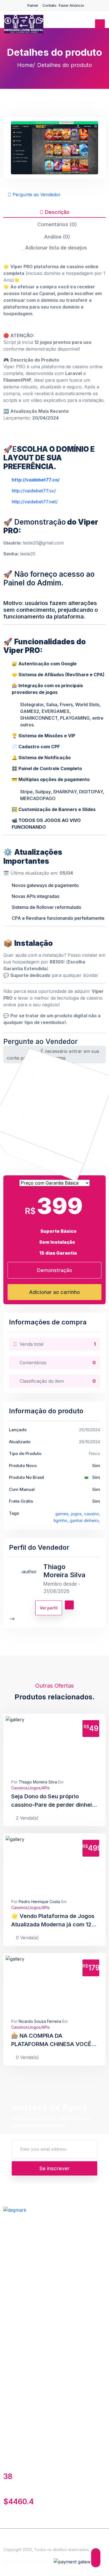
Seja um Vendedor (23, 2226)
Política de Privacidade (27, 2339)
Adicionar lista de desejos (55, 248)
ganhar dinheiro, (85, 1520)
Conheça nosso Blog (25, 2561)
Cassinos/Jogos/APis (30, 1788)
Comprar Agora (71, 1745)
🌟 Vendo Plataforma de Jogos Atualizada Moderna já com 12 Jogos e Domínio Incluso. (53, 1921)
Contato (49, 5)
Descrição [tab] (56, 212)
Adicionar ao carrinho (54, 1292)
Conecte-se (16, 2402)
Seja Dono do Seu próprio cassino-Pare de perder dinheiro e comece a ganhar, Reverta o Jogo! (54, 1801)
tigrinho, (61, 1520)
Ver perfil (49, 1608)
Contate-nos (16, 2302)
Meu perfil (14, 2378)
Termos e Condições (25, 2238)
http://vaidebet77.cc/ (34, 491)
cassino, (92, 1514)
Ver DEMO (32, 1745)
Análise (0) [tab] (56, 237)
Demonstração (54, 1270)
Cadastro (13, 2415)
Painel (33, 5)
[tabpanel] (54, 644)
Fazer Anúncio (71, 5)
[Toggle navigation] (100, 24)
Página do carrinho (24, 2263)
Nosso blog (16, 2314)
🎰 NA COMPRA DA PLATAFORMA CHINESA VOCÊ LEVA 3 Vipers (51, 2040)
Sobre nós (15, 2390)
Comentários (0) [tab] (56, 224)
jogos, (77, 1514)
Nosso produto (19, 2250)
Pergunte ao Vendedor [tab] (36, 194)
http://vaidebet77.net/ (35, 502)
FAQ (8, 2326)
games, (62, 1514)
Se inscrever (54, 2168)
